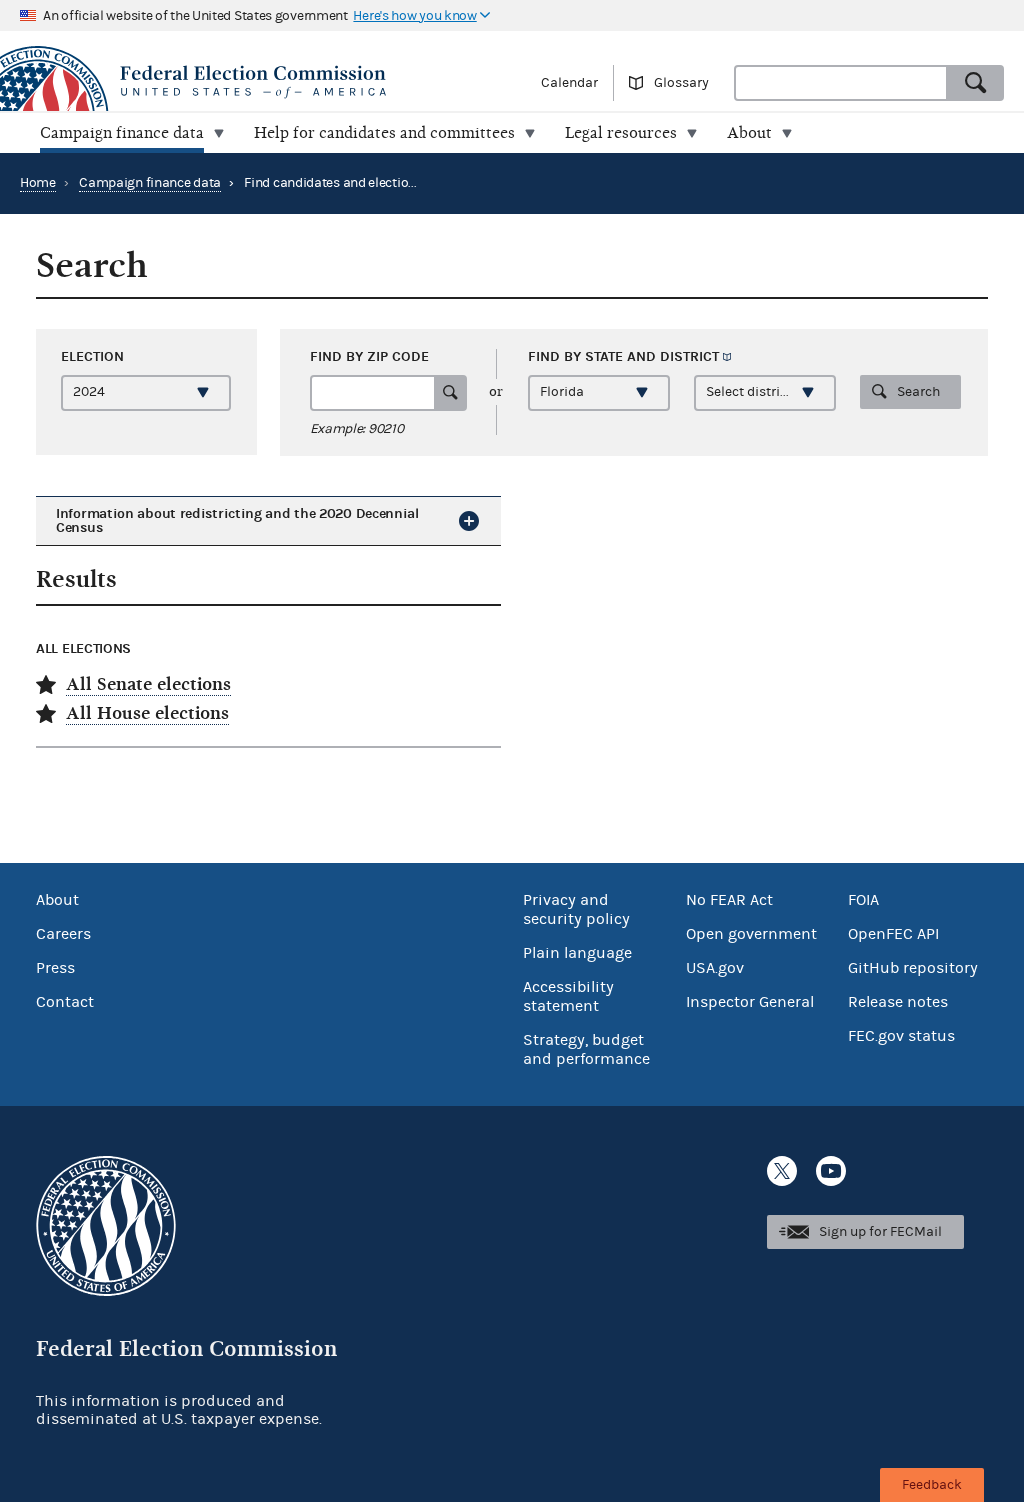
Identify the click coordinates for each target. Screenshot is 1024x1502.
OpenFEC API (893, 934)
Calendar (569, 83)
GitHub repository (913, 968)
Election (92, 356)
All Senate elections (148, 684)
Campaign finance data (150, 183)
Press (55, 968)
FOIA (863, 900)
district (689, 356)
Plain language (577, 953)
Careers (63, 934)
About (57, 900)
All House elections (147, 713)
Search (918, 392)
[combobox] (841, 83)
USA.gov (715, 968)
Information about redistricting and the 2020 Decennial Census (237, 520)
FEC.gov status (901, 1036)
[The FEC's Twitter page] (782, 1171)
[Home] (256, 82)
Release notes (898, 1002)
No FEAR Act (729, 900)
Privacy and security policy (576, 909)
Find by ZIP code (369, 356)
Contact (65, 1002)
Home (38, 183)
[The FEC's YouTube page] (831, 1171)
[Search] (976, 83)
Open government (751, 934)
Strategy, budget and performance (586, 1049)
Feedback (932, 1485)
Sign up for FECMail (880, 1232)
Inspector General (750, 1002)
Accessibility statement (568, 996)
